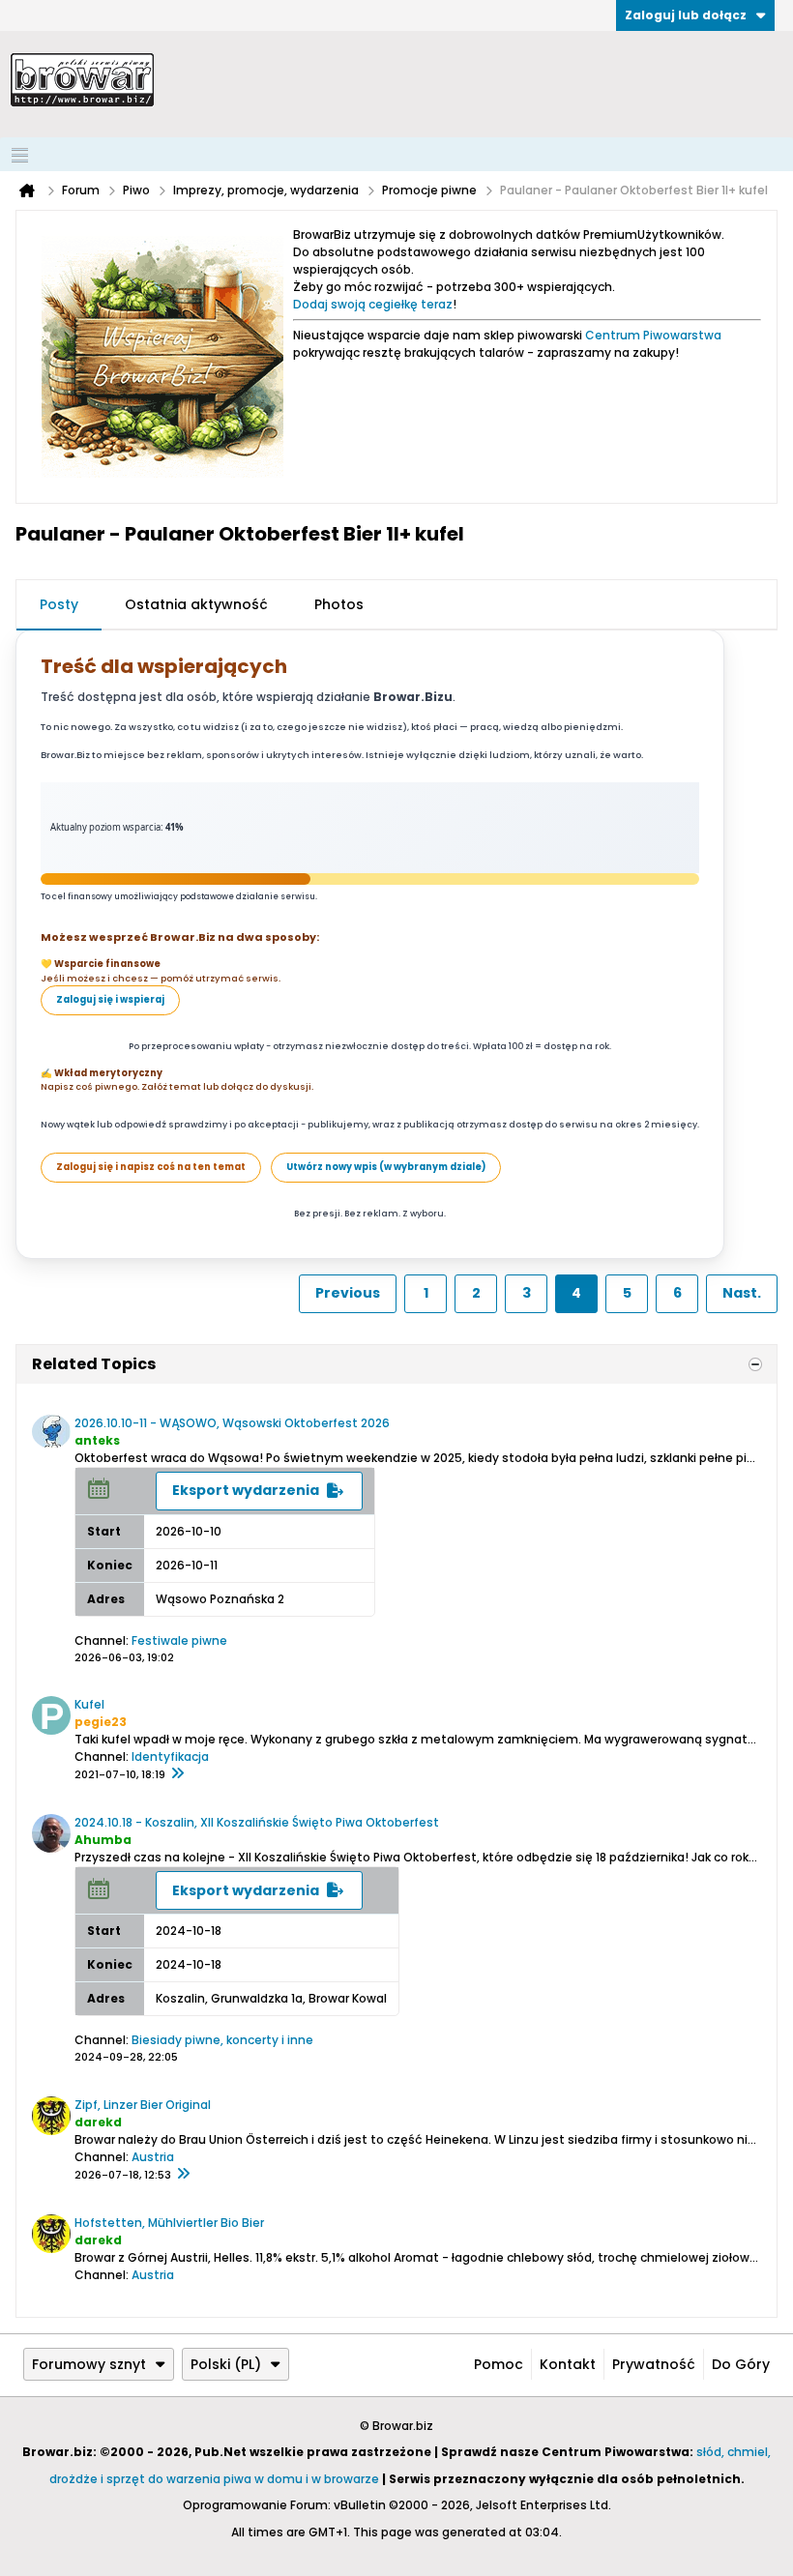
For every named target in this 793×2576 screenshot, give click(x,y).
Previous (348, 1293)
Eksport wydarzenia (246, 1490)
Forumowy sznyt (89, 2364)
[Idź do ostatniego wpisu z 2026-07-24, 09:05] (183, 2175)
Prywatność (654, 2364)
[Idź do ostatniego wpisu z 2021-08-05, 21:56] (177, 1774)
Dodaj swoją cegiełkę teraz (373, 304)
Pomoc (499, 2364)
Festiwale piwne (179, 1640)
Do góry (741, 2364)
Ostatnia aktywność (196, 604)
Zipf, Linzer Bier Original (143, 2105)
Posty (59, 604)
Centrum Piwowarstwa (653, 335)
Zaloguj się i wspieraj (110, 999)
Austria (153, 2157)
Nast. (742, 1293)
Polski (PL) (226, 2364)
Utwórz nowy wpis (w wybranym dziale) (386, 1167)
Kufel (89, 1704)
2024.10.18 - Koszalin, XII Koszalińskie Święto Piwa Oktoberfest (257, 1822)
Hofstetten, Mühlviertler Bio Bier (169, 2223)
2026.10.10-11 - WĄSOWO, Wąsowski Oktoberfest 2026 (232, 1423)
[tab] (59, 605)
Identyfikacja (170, 1756)
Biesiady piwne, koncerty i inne (222, 2040)
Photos (339, 604)
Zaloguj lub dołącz (686, 15)
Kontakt (568, 2364)
